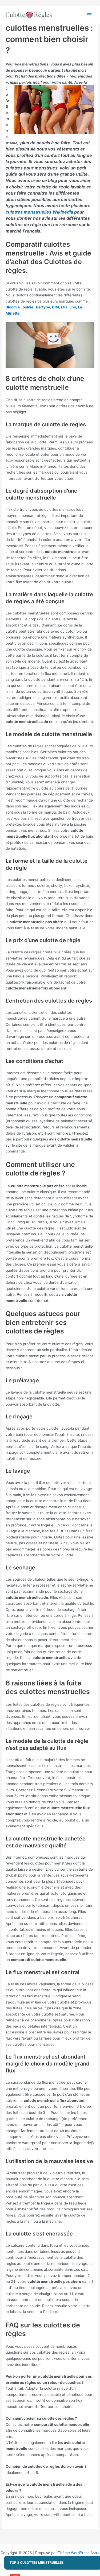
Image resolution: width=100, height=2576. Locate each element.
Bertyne (43, 307)
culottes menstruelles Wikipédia (39, 212)
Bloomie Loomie (19, 307)
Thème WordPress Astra (79, 2553)
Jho (73, 307)
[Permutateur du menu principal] (89, 15)
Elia (64, 307)
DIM (56, 307)
